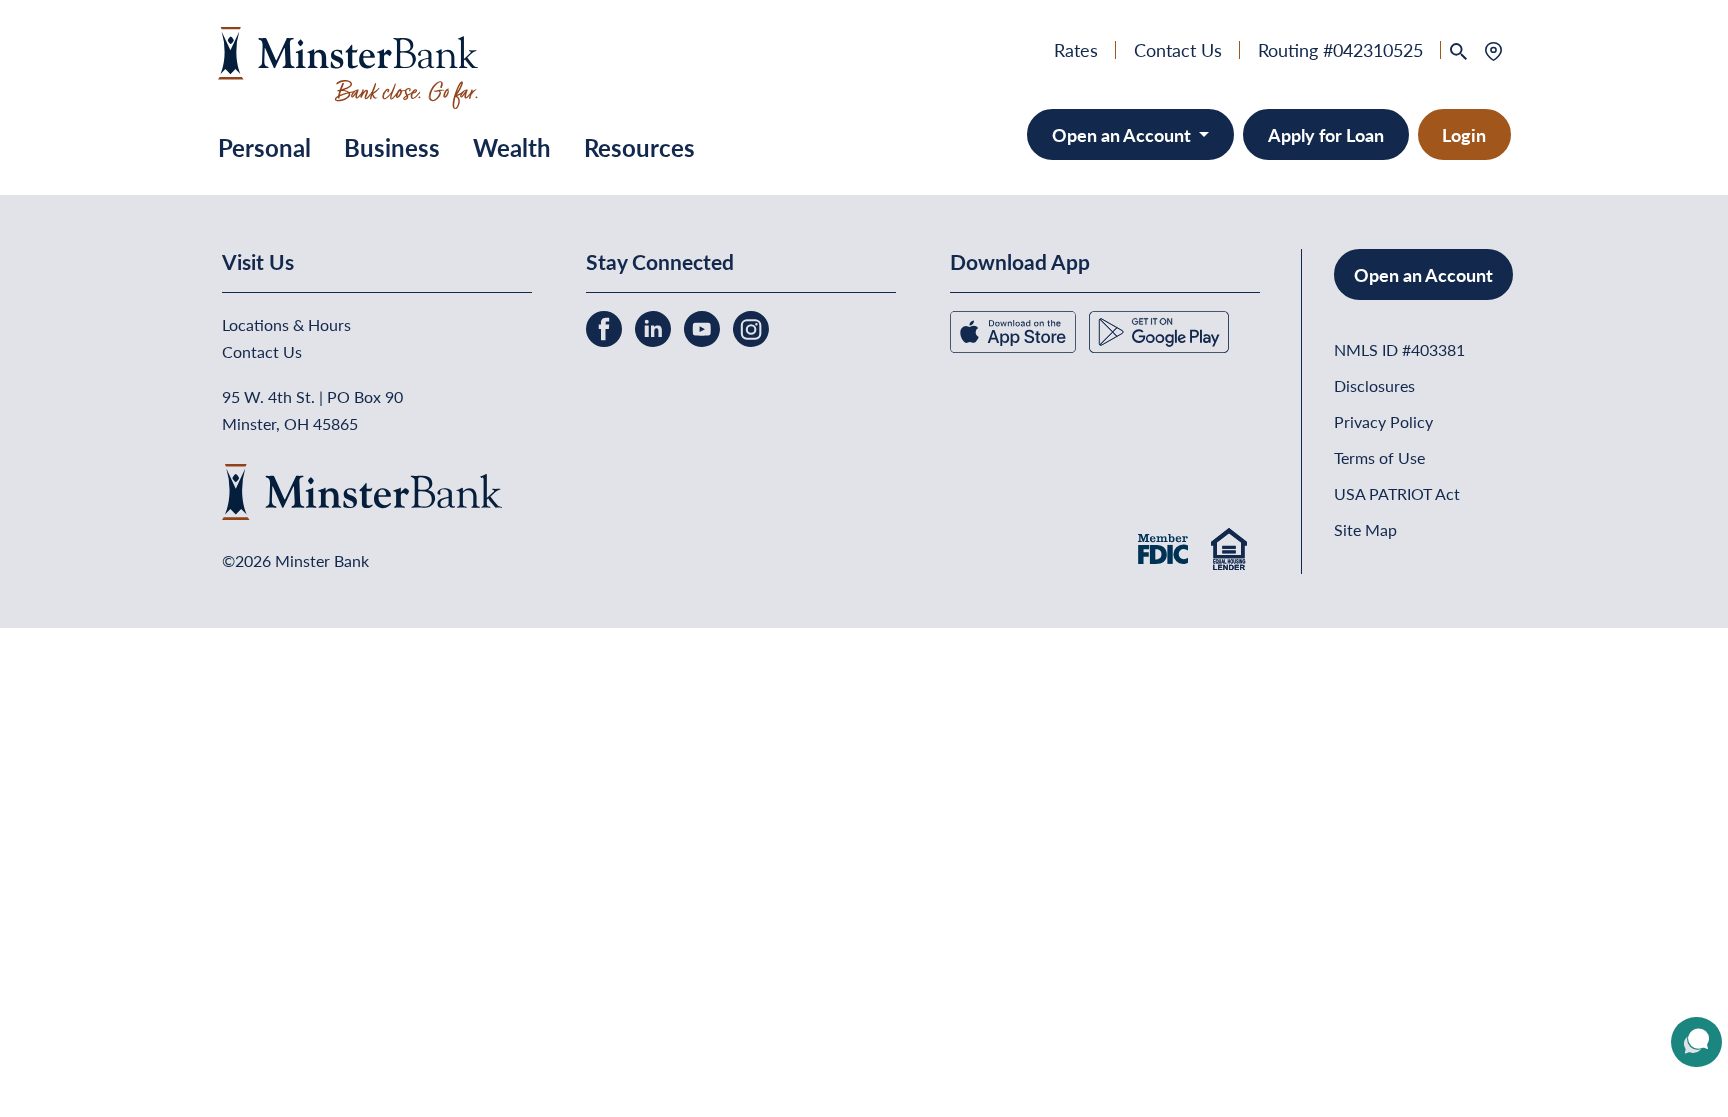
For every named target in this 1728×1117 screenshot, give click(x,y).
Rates (1076, 49)
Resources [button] (639, 147)
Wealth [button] (512, 147)
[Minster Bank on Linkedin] (655, 326)
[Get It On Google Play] (1159, 329)
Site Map (1365, 529)
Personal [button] (264, 147)
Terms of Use (1379, 457)
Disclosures (1374, 385)
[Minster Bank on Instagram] (751, 326)
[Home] (348, 64)
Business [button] (392, 147)
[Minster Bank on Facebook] (606, 326)
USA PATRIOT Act (1397, 493)
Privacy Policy (1383, 421)
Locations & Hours (286, 324)
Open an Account (1123, 134)
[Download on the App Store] (1015, 329)
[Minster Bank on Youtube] (704, 326)
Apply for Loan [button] (1326, 134)
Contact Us (1178, 49)
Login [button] (1464, 134)
